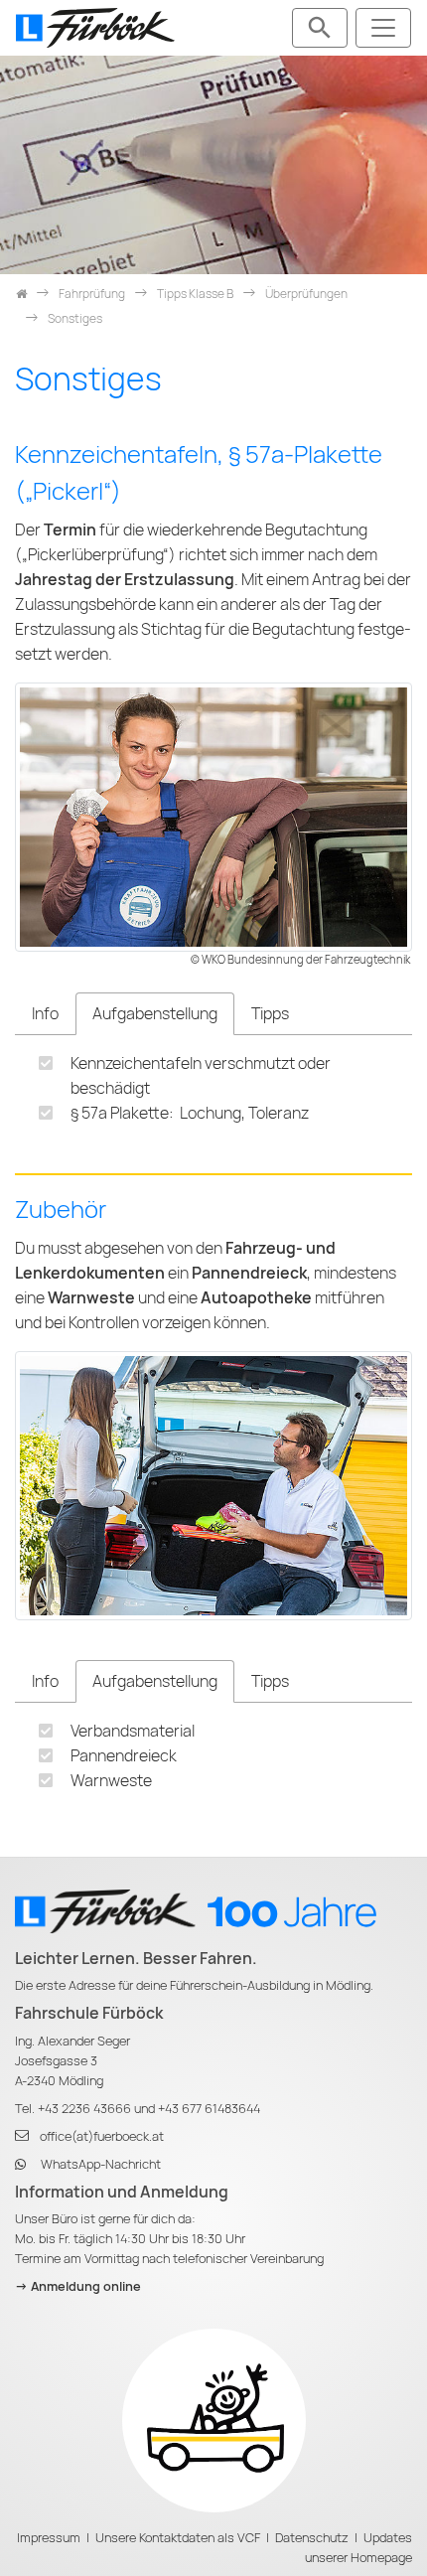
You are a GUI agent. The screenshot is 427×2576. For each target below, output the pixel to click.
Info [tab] (45, 1014)
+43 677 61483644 (209, 2109)
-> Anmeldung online (78, 2286)
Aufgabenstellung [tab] (155, 1014)
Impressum (49, 2538)
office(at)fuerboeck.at (102, 2136)
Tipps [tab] (270, 1014)
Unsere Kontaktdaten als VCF (178, 2538)
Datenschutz (312, 2538)
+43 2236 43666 (84, 2109)
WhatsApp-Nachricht (101, 2164)
